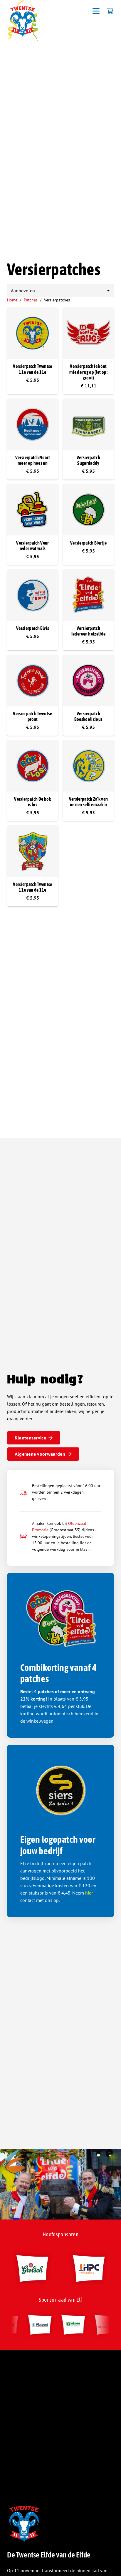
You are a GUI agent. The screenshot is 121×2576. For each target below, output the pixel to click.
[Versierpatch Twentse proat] (33, 681)
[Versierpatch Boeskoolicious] (88, 681)
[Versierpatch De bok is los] (33, 766)
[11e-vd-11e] (23, 21)
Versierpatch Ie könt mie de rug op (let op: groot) (88, 372)
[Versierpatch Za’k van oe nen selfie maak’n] (88, 766)
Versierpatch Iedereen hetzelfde (89, 631)
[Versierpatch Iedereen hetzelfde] (88, 595)
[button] (96, 11)
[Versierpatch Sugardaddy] (88, 424)
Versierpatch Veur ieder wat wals (32, 546)
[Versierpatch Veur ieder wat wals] (33, 510)
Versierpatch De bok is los (32, 802)
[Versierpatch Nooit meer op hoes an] (33, 424)
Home (12, 300)
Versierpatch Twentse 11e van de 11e (32, 369)
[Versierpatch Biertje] (88, 510)
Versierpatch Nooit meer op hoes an (33, 460)
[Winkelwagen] (110, 11)
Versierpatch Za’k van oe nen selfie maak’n (89, 802)
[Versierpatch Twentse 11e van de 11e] (33, 333)
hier (89, 1893)
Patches (31, 300)
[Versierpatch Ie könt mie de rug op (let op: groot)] (88, 333)
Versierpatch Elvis (33, 628)
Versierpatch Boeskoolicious (88, 716)
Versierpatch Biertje (88, 543)
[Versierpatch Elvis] (33, 595)
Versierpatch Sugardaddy (88, 460)
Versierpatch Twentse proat (32, 716)
